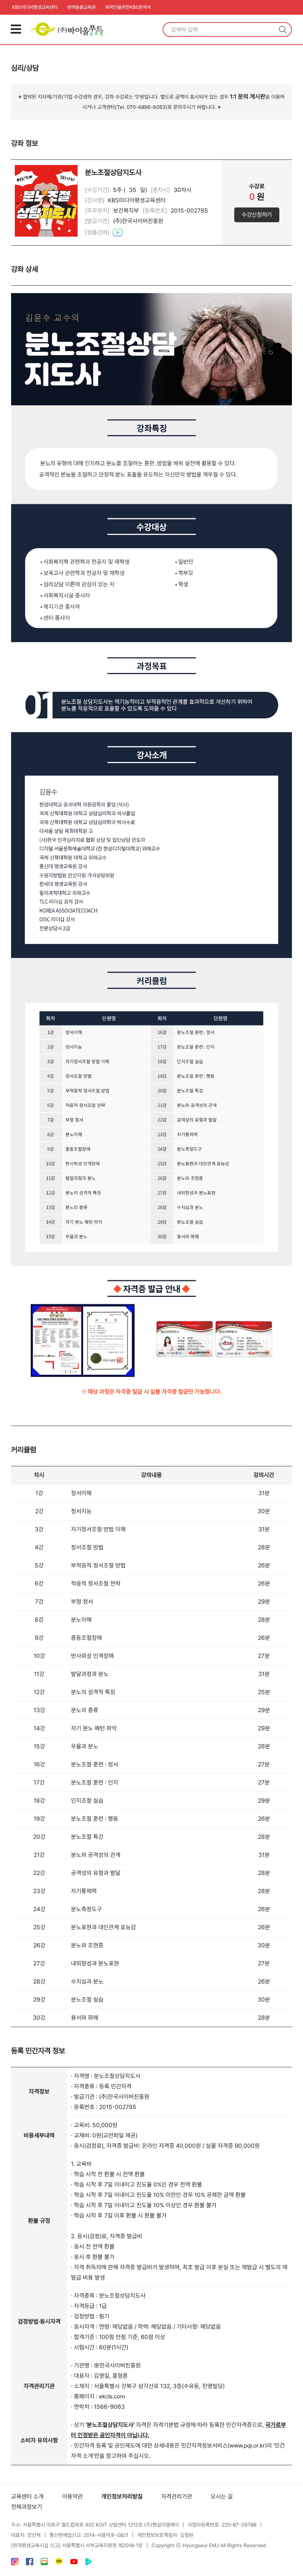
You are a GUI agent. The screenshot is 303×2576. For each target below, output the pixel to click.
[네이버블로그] (44, 2563)
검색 (283, 30)
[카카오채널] (59, 2563)
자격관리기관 (177, 2496)
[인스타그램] (15, 2563)
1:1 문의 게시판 (248, 97)
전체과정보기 (27, 2507)
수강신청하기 (257, 215)
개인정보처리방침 (122, 2496)
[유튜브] (74, 2563)
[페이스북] (30, 2563)
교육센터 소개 (27, 2496)
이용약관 (72, 2496)
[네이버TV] (89, 2563)
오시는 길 (222, 2496)
